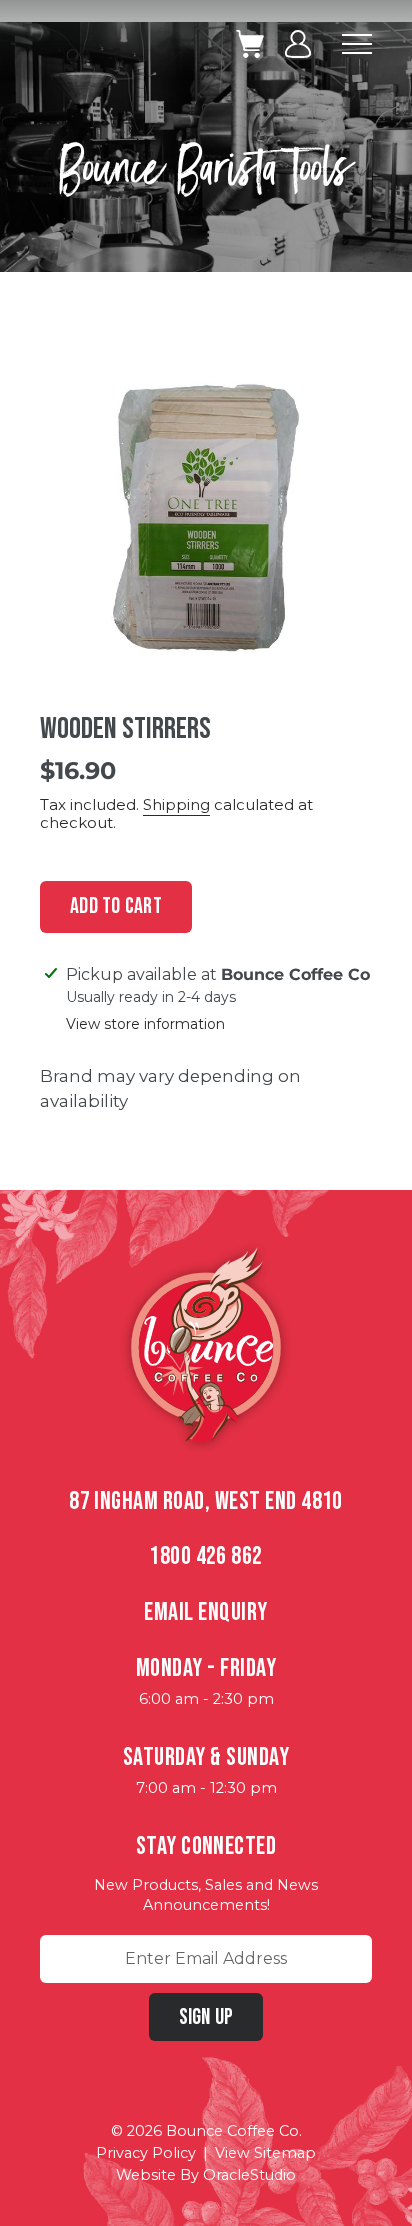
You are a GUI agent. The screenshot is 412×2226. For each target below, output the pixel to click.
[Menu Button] (357, 44)
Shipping (176, 804)
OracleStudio (249, 2175)
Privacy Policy (146, 2153)
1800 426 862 (206, 1556)
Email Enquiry (205, 1612)
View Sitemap (265, 2153)
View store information (145, 1024)
